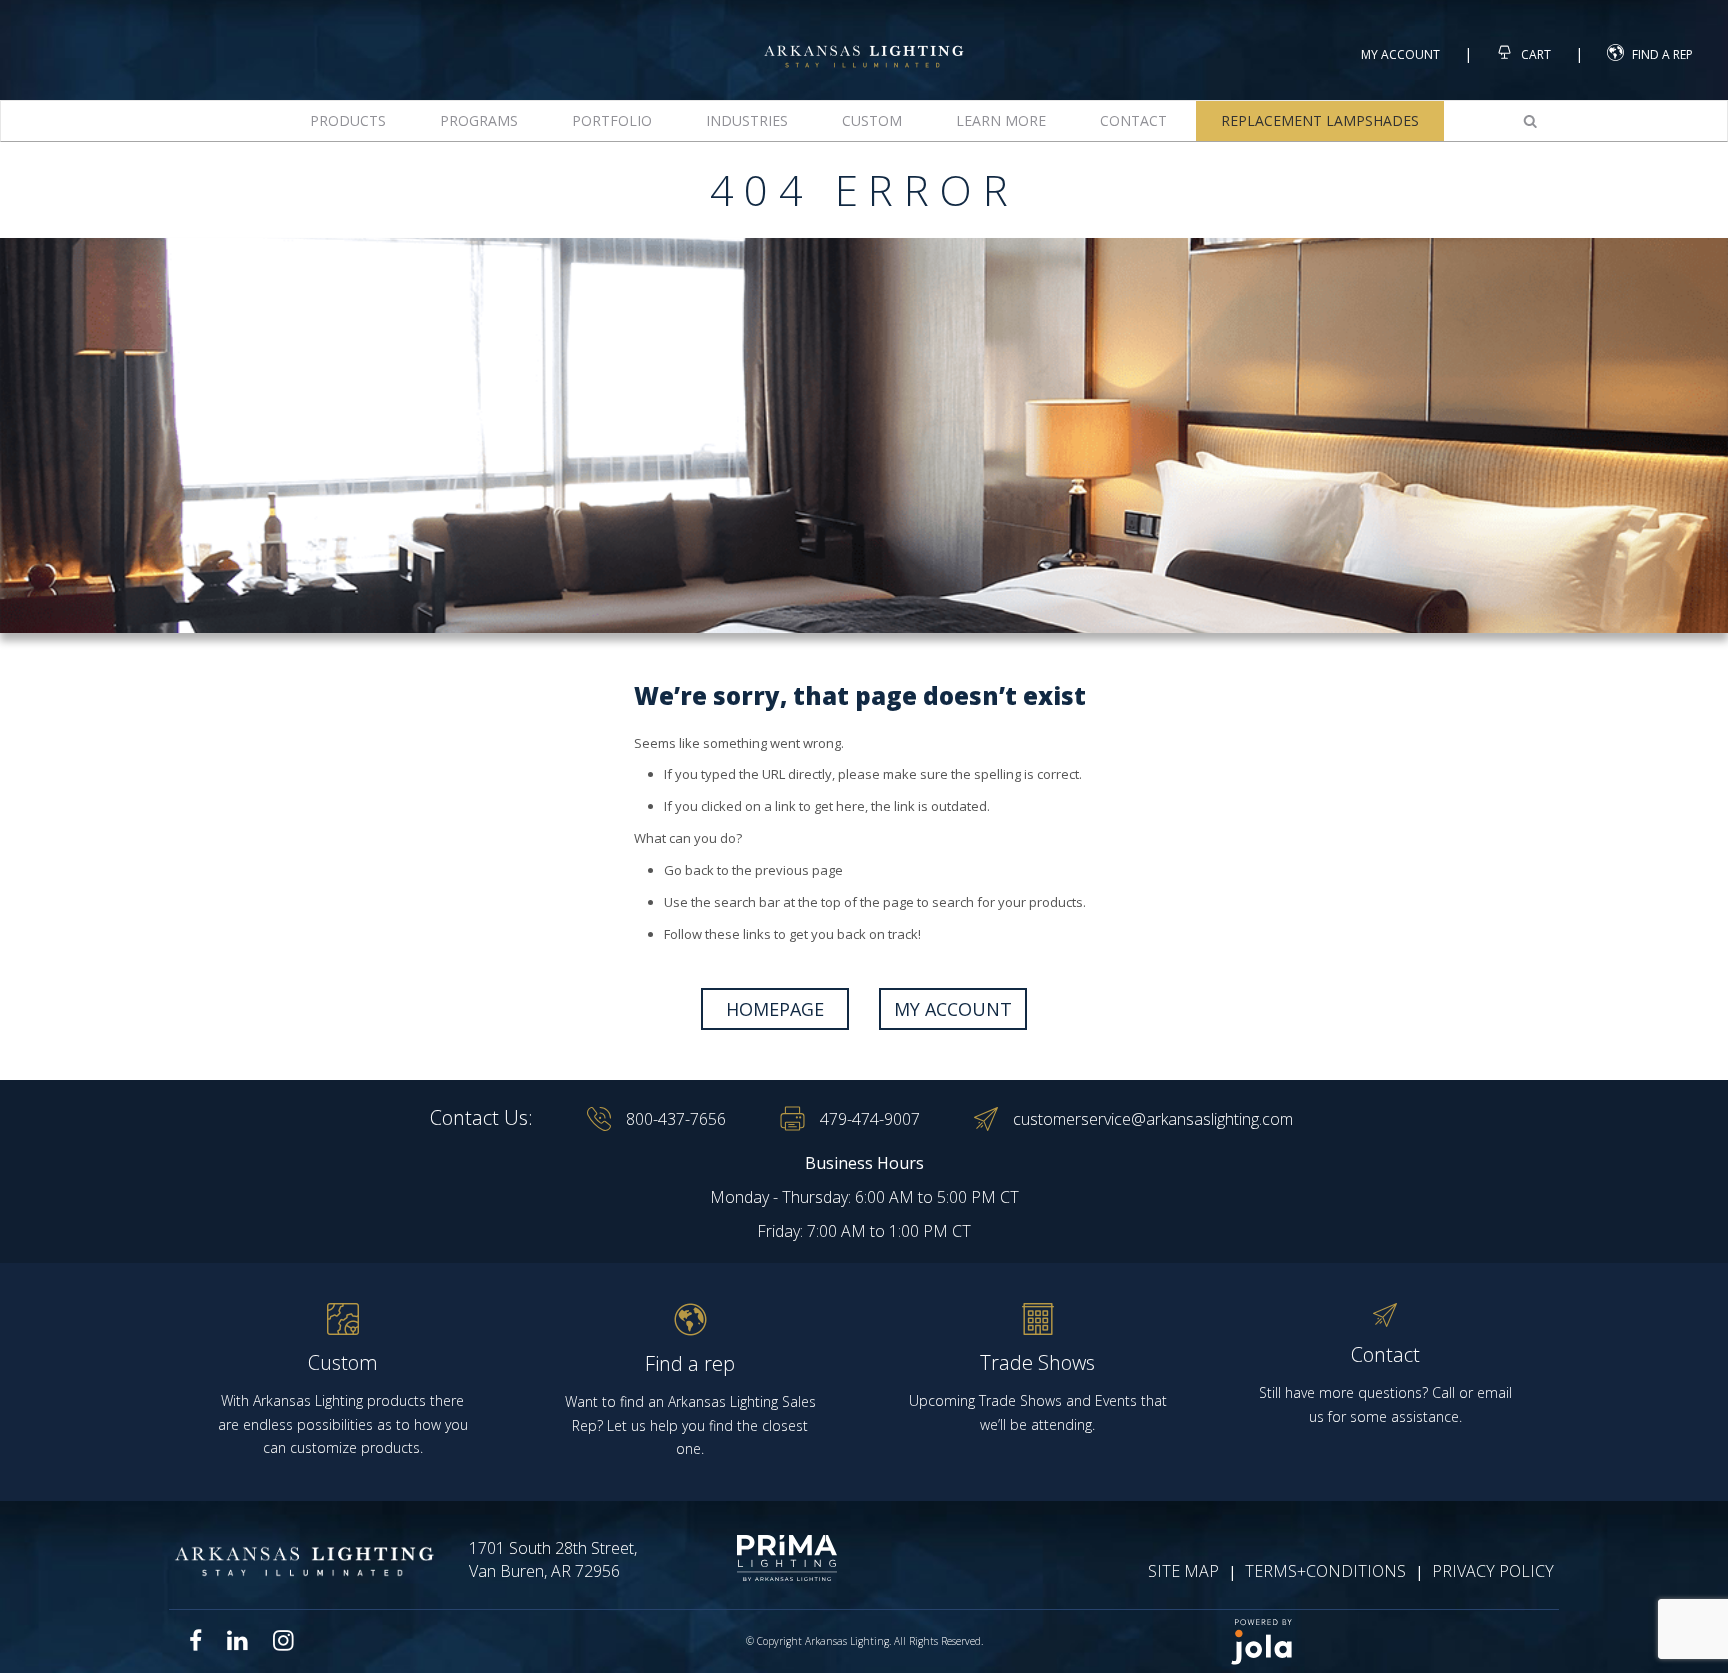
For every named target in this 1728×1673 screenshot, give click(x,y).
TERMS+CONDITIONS (1325, 1571)
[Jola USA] (1386, 1641)
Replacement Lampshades (1320, 120)
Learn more (1001, 120)
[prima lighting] (751, 1558)
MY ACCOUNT (953, 1009)
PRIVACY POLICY (1493, 1571)
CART (1534, 54)
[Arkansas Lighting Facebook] (196, 1640)
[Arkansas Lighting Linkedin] (237, 1640)
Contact (1133, 120)
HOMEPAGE (775, 1009)
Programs (479, 120)
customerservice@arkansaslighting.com (1153, 1119)
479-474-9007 (870, 1119)
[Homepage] (864, 38)
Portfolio (612, 120)
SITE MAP (1183, 1571)
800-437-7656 (676, 1119)
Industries (747, 120)
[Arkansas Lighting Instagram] (283, 1640)
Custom (872, 120)
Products (348, 120)
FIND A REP (1662, 54)
